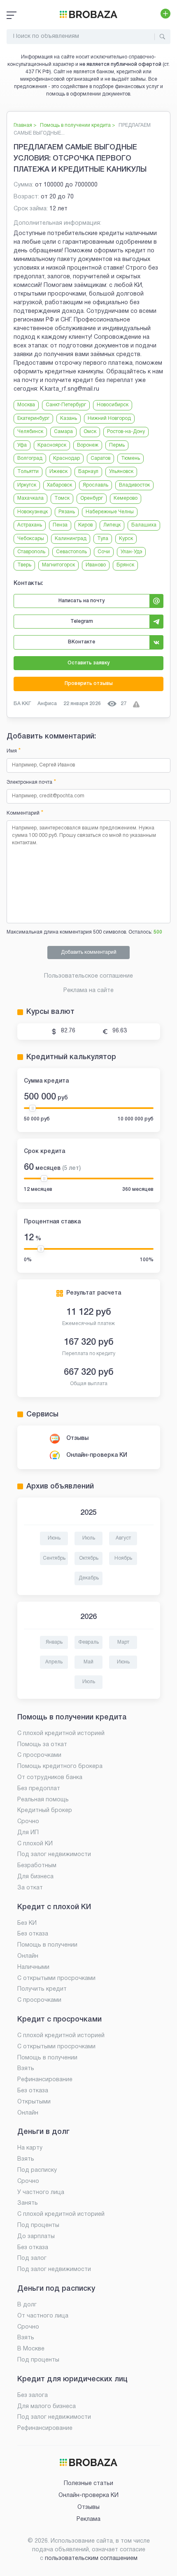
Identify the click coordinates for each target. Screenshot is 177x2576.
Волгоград (30, 458)
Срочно (28, 1822)
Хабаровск (59, 485)
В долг (27, 2305)
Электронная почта (31, 782)
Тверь (24, 565)
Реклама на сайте (88, 991)
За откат (30, 1888)
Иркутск (27, 485)
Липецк (112, 525)
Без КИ (27, 1923)
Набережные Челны (110, 512)
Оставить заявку (88, 663)
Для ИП (28, 1833)
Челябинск (30, 432)
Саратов (100, 458)
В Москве (31, 2349)
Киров (85, 525)
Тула (103, 539)
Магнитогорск (58, 565)
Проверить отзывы (89, 684)
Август (123, 1538)
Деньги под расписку (56, 2289)
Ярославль (95, 485)
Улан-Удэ (131, 552)
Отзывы (77, 1438)
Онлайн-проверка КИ (97, 1455)
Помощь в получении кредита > (78, 125)
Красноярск (52, 445)
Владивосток (134, 485)
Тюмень (130, 458)
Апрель (54, 1662)
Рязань (67, 512)
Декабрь (89, 1578)
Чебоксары (31, 539)
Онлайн (28, 1956)
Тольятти (28, 472)
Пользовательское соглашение (88, 976)
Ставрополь (31, 552)
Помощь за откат (42, 1745)
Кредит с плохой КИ (54, 1907)
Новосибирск (113, 405)
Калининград (71, 539)
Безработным (37, 1866)
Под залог (32, 2258)
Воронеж (88, 445)
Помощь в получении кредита (72, 1717)
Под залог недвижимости (54, 1855)
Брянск (125, 565)
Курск (126, 539)
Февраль (88, 1642)
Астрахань (30, 525)
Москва (26, 405)
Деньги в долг (43, 2132)
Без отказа (33, 1934)
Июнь (54, 1538)
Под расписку (37, 2170)
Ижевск (58, 472)
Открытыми (34, 2102)
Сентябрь (54, 1558)
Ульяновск (121, 472)
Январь (54, 1642)
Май (88, 1662)
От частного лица (43, 2316)
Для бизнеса (35, 1877)
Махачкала (30, 498)
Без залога (33, 2395)
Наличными (33, 1967)
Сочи (104, 552)
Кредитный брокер (45, 1811)
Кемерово (126, 498)
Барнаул (88, 472)
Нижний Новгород (109, 418)
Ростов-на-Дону (126, 432)
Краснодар (66, 458)
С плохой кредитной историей (61, 1734)
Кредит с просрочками (59, 2019)
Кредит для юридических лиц (72, 2379)
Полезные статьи (88, 2484)
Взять (26, 2069)
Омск (90, 432)
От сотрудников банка (50, 1778)
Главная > (25, 125)
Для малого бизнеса (47, 2407)
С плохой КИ (35, 1844)
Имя (14, 751)
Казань (69, 418)
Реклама (88, 2519)
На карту (30, 2148)
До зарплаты (36, 2237)
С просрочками (39, 1755)
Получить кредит (42, 1989)
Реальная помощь (43, 1800)
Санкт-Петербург (66, 405)
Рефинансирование (45, 2080)
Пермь (117, 445)
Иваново (96, 565)
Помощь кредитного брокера (60, 1767)
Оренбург (92, 498)
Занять (28, 2203)
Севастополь (71, 552)
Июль (89, 1538)
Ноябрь (123, 1558)
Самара (63, 432)
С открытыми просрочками (56, 1979)
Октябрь (89, 1558)
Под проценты (38, 2225)
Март (123, 1642)
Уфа (22, 445)
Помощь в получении (47, 1945)
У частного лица (41, 2193)
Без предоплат (39, 1789)
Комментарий (25, 813)
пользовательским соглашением (91, 2559)
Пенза (60, 525)
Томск (62, 498)
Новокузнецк (33, 512)
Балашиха (144, 525)
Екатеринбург (33, 418)
